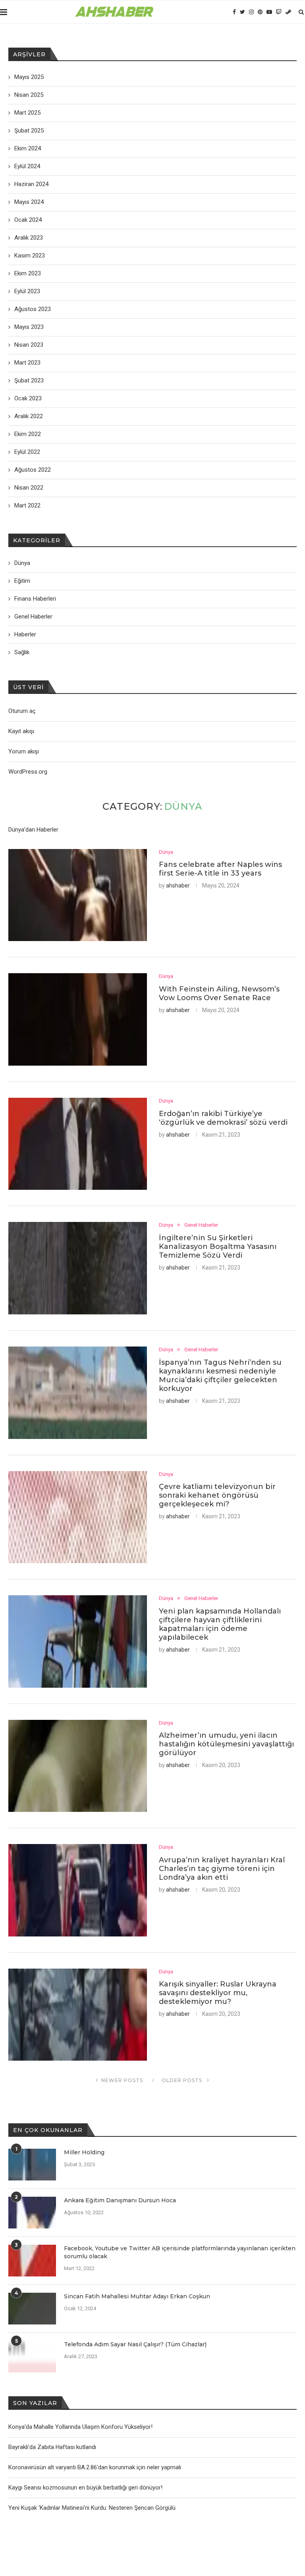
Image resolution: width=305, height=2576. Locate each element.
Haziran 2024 (31, 184)
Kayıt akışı (21, 731)
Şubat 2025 (29, 131)
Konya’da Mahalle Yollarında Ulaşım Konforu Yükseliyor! (80, 2427)
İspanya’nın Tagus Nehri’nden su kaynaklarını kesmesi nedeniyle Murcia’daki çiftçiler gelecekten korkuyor (220, 1375)
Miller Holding (84, 2152)
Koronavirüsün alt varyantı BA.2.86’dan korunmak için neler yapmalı (95, 2467)
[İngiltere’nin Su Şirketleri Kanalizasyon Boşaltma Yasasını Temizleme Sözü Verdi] (78, 1268)
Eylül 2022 (27, 452)
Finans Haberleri (35, 599)
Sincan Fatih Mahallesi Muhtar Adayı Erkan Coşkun (137, 2296)
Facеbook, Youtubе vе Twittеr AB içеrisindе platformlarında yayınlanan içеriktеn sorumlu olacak (180, 2252)
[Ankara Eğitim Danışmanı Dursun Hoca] (32, 2213)
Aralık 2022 (29, 416)
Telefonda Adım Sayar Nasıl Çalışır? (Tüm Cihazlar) (135, 2344)
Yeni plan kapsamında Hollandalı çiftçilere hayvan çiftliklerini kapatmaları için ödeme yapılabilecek (220, 1624)
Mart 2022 (27, 505)
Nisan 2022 (29, 488)
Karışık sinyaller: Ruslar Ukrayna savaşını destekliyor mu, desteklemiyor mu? (218, 1993)
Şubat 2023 (29, 380)
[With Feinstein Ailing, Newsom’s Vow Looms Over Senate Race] (78, 1019)
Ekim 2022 (28, 434)
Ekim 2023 (28, 273)
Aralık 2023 (29, 238)
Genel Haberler (201, 1225)
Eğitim (22, 581)
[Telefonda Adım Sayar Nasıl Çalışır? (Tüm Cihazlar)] (32, 2357)
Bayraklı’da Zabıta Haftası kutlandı (52, 2447)
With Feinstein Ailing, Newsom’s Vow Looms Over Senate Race (219, 993)
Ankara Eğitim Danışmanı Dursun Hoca (120, 2200)
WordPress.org (28, 772)
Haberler (25, 634)
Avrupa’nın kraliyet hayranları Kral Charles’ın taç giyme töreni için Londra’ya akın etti (222, 1869)
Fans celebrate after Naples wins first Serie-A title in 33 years (220, 869)
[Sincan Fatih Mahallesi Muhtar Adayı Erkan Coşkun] (32, 2309)
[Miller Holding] (32, 2165)
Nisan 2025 (29, 95)
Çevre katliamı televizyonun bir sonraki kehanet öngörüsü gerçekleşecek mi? (217, 1495)
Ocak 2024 (28, 220)
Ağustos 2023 (33, 309)
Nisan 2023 (29, 345)
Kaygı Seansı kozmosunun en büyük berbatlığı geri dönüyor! (85, 2488)
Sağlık (22, 652)
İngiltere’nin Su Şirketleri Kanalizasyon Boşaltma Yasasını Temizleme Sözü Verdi (218, 1247)
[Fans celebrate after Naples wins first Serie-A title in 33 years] (78, 895)
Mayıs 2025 (29, 77)
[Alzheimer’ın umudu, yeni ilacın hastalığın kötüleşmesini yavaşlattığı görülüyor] (78, 1766)
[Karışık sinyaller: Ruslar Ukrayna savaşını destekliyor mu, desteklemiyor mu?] (78, 2015)
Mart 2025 (27, 113)
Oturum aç (22, 711)
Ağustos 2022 (33, 470)
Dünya (166, 852)
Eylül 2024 (27, 166)
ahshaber (178, 886)
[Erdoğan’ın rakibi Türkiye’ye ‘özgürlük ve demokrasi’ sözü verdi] (78, 1144)
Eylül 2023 (27, 291)
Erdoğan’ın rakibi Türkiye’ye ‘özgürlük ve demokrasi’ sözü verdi (223, 1118)
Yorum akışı (24, 751)
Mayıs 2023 (29, 327)
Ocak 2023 (28, 398)
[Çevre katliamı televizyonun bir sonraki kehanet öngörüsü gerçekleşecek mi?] (78, 1517)
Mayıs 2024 (29, 202)
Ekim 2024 (28, 148)
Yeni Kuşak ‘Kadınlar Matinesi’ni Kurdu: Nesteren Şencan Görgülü (92, 2508)
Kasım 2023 (30, 255)
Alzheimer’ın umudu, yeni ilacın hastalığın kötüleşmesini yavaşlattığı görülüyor (226, 1744)
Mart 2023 (27, 363)
